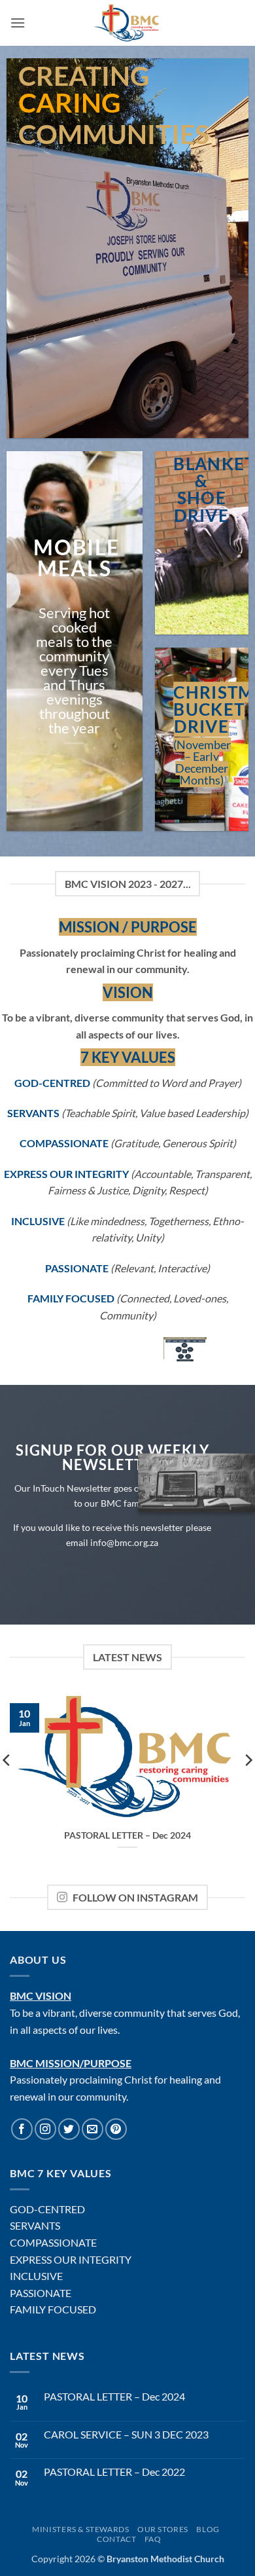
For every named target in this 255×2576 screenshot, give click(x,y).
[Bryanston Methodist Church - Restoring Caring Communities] (128, 23)
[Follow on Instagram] (45, 2129)
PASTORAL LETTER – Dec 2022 (114, 2472)
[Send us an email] (93, 2129)
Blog (208, 2529)
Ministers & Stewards (80, 2529)
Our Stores (163, 2529)
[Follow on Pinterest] (116, 2129)
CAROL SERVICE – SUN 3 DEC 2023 (126, 2434)
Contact (116, 2539)
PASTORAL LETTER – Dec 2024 (127, 1835)
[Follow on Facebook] (22, 2129)
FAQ (153, 2539)
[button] (18, 23)
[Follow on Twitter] (69, 2129)
